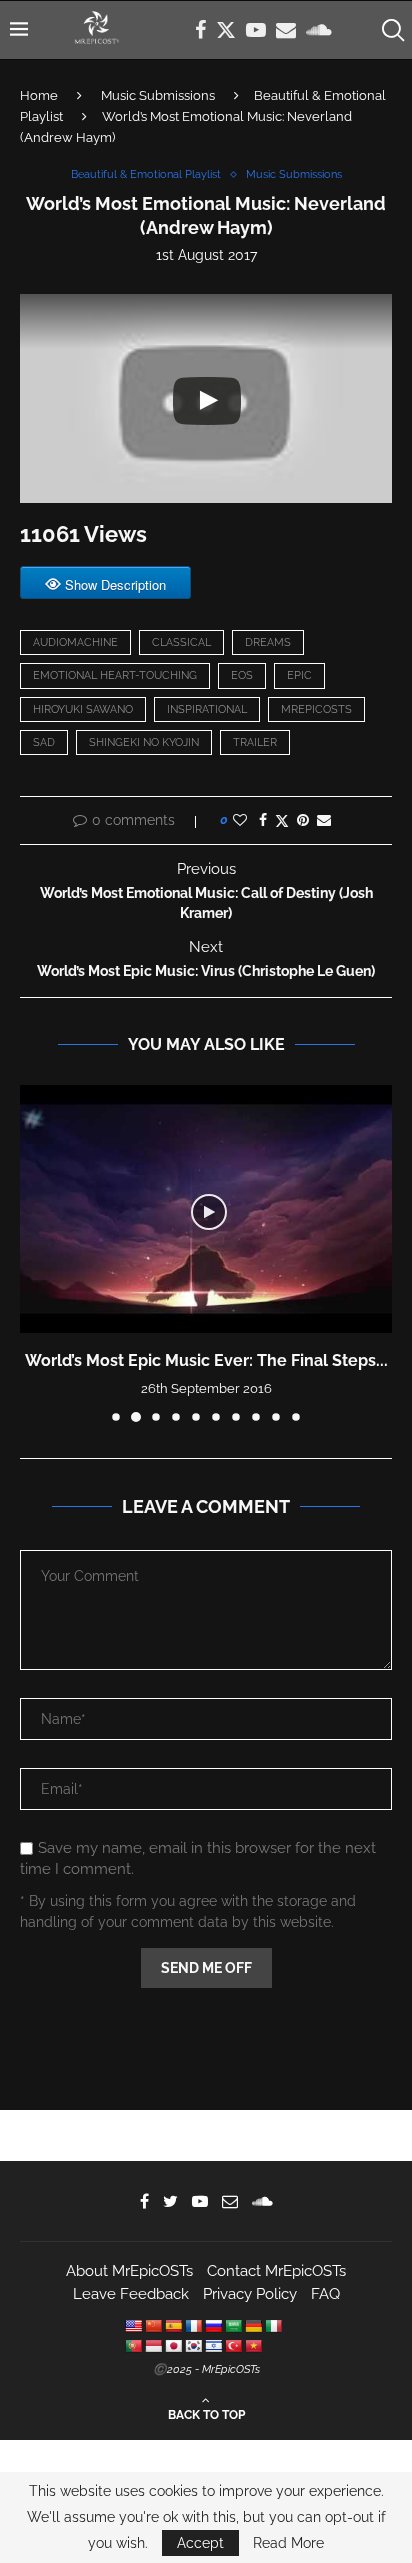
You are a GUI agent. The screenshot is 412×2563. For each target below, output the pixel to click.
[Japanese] (173, 2346)
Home (39, 95)
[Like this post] (240, 820)
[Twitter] (226, 30)
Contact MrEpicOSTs (276, 2271)
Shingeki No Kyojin (144, 742)
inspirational (207, 709)
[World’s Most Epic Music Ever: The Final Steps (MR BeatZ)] (206, 1209)
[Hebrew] (213, 2346)
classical (181, 642)
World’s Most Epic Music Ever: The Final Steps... (206, 1360)
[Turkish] (233, 2346)
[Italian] (273, 2326)
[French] (193, 2326)
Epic (299, 675)
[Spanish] (173, 2326)
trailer (255, 742)
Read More (288, 2543)
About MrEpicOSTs (129, 2271)
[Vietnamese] (253, 2346)
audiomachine (75, 642)
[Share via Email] (324, 820)
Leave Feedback (131, 2294)
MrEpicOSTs (316, 709)
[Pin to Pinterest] (303, 820)
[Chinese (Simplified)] (153, 2326)
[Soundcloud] (319, 30)
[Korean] (193, 2346)
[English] (133, 2326)
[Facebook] (200, 30)
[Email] (286, 30)
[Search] (392, 30)
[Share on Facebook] (263, 820)
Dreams (268, 642)
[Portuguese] (133, 2346)
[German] (253, 2326)
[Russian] (213, 2326)
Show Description (115, 584)
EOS (242, 675)
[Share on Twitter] (282, 820)
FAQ (325, 2294)
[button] (37, 1253)
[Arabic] (233, 2326)
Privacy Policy (250, 2294)
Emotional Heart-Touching (115, 675)
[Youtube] (256, 30)
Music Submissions (158, 95)
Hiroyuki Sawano (83, 709)
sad (44, 742)
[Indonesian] (153, 2346)
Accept (200, 2543)
